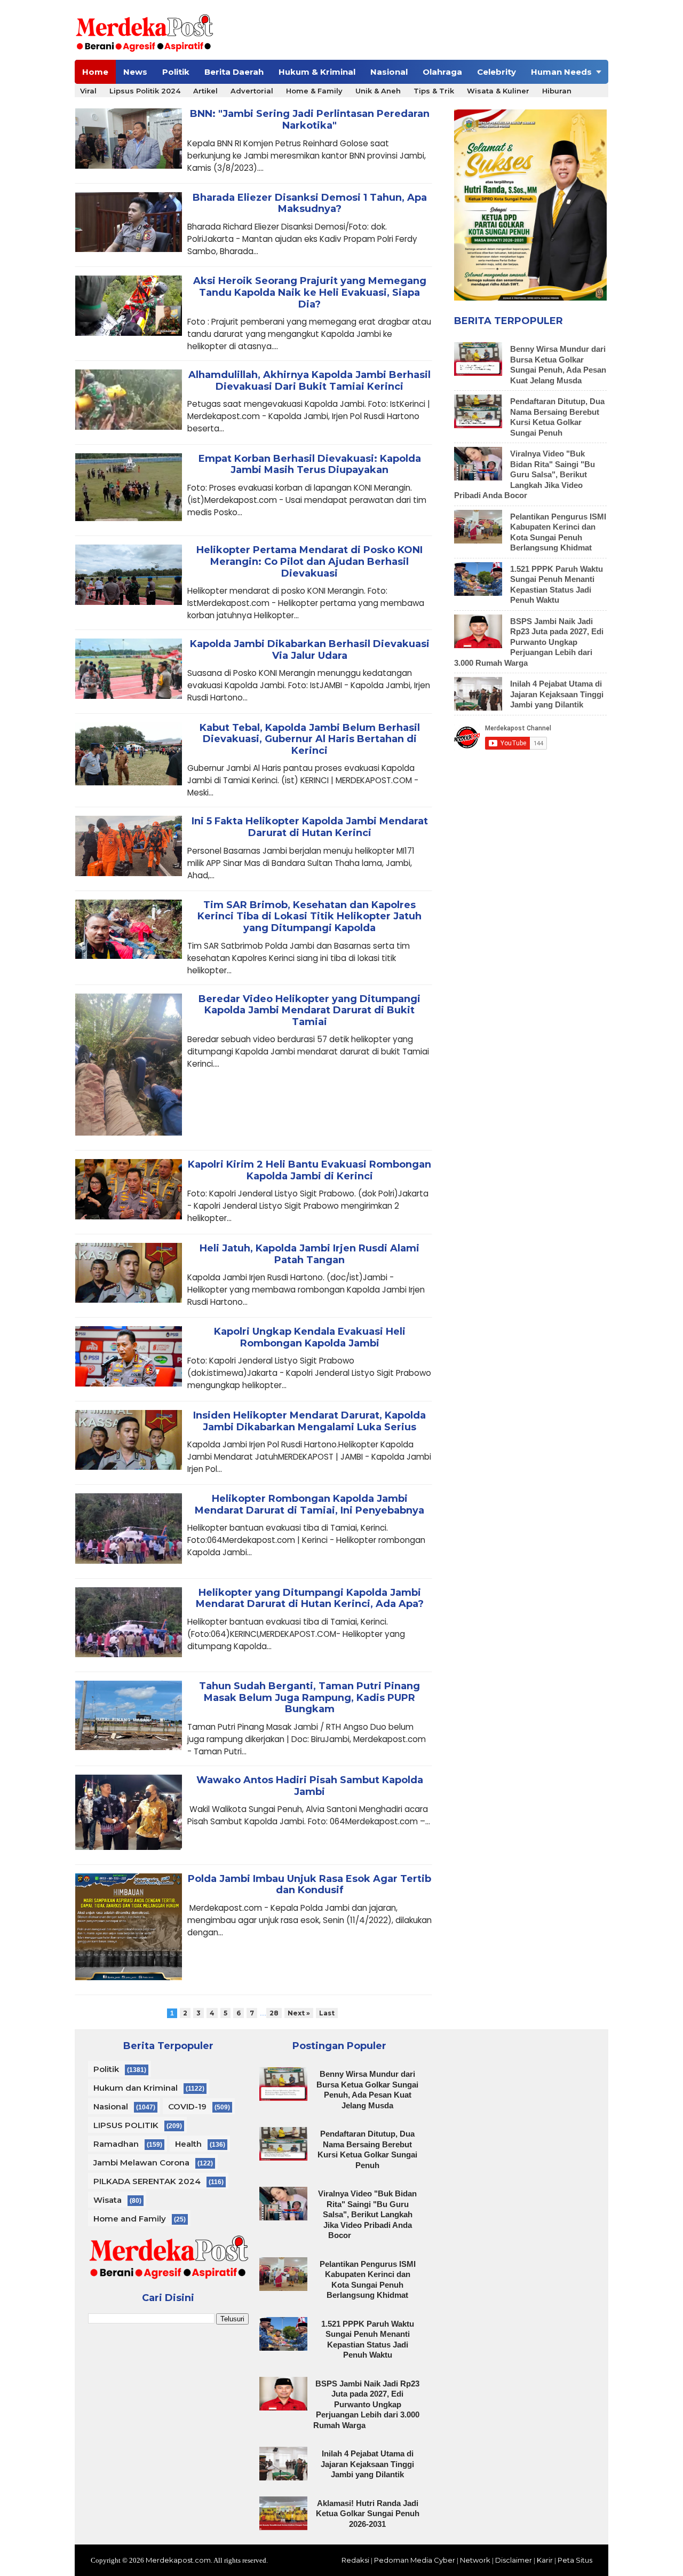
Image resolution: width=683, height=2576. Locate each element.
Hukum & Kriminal (317, 72)
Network (475, 2560)
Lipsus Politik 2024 (145, 91)
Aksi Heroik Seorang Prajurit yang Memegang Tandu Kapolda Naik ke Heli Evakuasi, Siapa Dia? (310, 293)
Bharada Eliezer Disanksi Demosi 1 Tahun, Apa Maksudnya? (310, 204)
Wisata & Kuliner (498, 91)
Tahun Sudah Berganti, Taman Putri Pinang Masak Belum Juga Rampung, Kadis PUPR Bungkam (309, 1698)
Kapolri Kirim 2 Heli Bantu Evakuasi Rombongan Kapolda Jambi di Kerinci (309, 1171)
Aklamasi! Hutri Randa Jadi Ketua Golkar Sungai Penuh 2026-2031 (368, 2514)
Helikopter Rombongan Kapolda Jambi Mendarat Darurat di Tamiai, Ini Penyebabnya (309, 1505)
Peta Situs (575, 2560)
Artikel (205, 91)
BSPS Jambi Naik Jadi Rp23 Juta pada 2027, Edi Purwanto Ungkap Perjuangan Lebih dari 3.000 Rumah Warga (529, 642)
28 (274, 2013)
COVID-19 (187, 2106)
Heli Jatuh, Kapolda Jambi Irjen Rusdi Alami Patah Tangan (309, 1254)
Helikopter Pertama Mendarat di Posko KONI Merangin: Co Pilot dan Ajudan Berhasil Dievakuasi (309, 562)
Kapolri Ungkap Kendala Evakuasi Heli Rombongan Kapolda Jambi (310, 1338)
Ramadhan (116, 2144)
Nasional (389, 72)
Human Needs (561, 72)
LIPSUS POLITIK (126, 2125)
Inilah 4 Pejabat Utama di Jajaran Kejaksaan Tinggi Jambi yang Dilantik (557, 694)
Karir (545, 2560)
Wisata (108, 2200)
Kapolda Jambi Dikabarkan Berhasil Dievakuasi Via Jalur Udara (310, 650)
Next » (299, 2013)
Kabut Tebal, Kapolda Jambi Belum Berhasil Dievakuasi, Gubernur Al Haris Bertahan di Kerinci (310, 739)
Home (95, 72)
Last (327, 2013)
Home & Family (314, 91)
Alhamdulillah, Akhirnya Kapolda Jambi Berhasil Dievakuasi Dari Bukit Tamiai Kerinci (309, 381)
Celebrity (497, 72)
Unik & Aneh (378, 91)
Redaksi (355, 2560)
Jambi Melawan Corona (141, 2163)
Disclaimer (514, 2560)
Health (188, 2144)
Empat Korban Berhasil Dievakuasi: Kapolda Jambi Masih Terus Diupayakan (310, 465)
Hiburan (557, 91)
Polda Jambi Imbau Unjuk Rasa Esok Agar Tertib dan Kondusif (309, 1885)
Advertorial (252, 91)
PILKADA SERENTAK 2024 (147, 2181)
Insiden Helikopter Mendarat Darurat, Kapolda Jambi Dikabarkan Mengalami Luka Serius (309, 1421)
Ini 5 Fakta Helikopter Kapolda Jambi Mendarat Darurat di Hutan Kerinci (310, 827)
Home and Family (130, 2219)
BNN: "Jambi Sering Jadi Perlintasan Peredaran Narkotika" (310, 120)
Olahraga (442, 72)
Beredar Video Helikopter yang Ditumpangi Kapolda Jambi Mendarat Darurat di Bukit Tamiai (309, 1011)
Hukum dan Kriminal (136, 2088)
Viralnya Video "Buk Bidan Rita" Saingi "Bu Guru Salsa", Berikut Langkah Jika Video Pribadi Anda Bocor (525, 474)
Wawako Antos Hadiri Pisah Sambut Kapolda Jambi (310, 1786)
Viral (88, 91)
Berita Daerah (234, 72)
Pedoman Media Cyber (415, 2560)
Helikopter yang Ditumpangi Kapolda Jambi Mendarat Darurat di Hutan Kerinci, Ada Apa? (310, 1599)
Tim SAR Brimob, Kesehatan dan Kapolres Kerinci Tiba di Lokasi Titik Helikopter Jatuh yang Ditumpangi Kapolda (309, 917)
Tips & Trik (434, 91)
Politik (176, 72)
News (135, 72)
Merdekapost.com (178, 2560)
